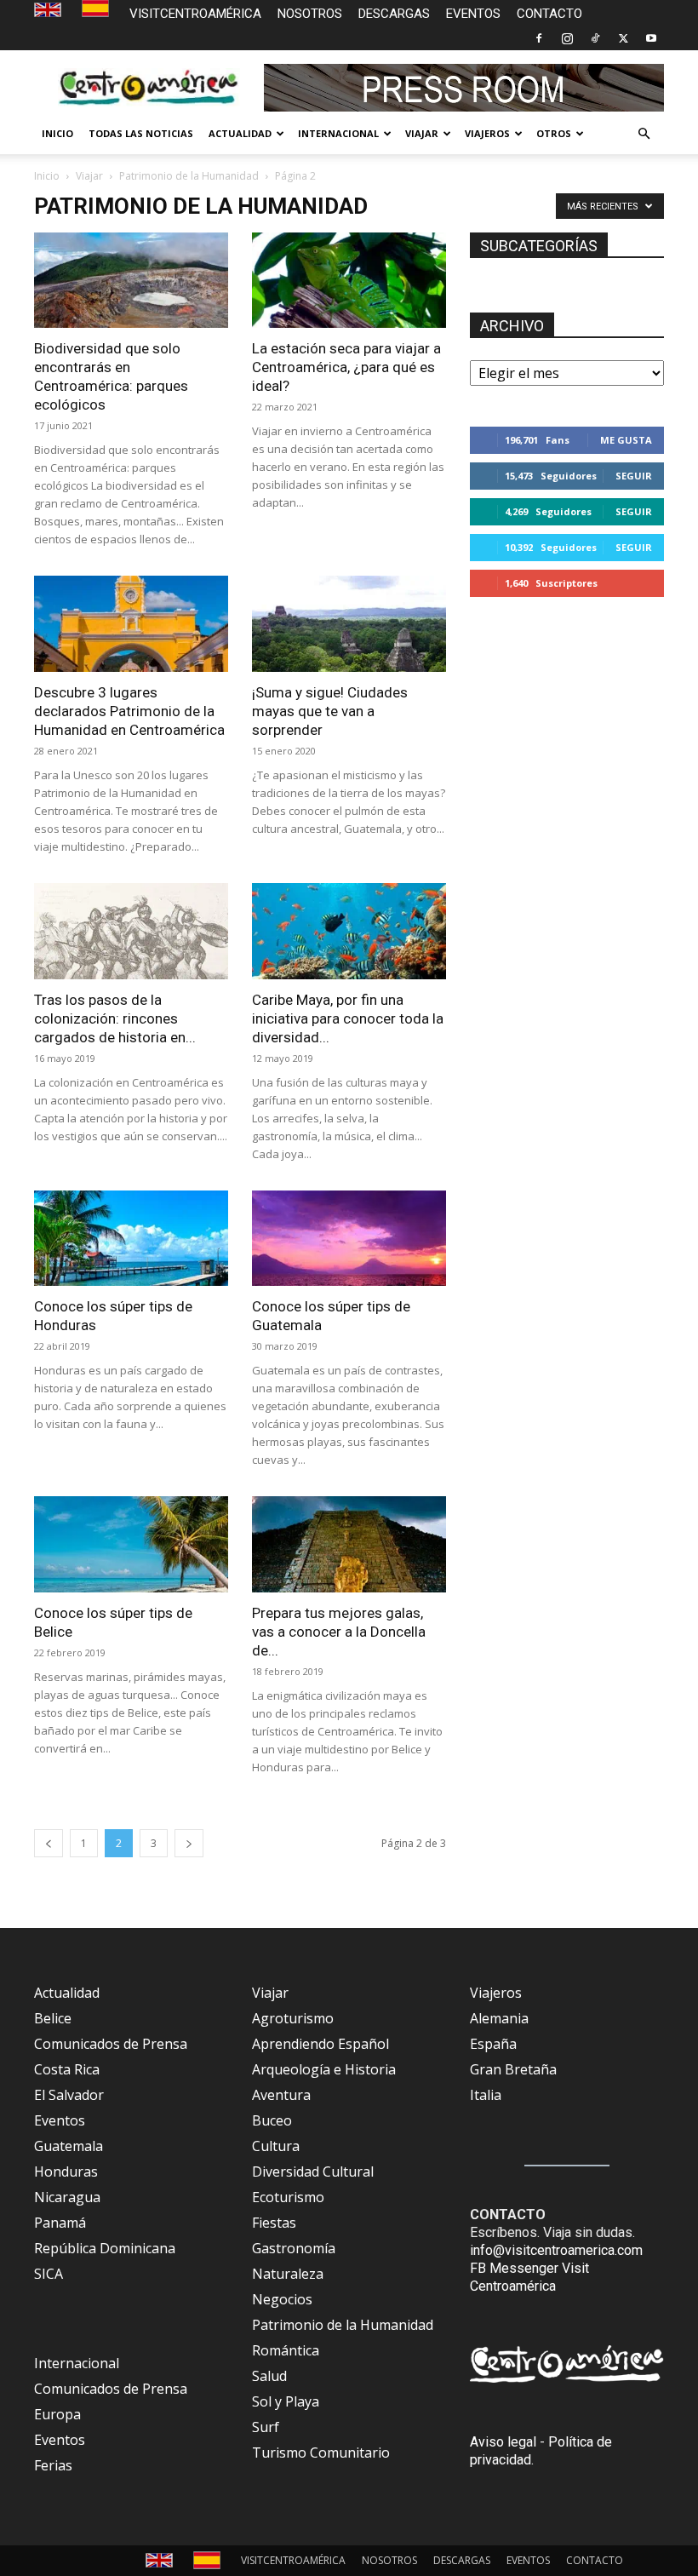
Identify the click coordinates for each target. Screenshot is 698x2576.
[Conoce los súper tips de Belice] (131, 1544)
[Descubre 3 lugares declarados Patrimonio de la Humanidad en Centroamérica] (131, 624)
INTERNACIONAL (338, 133)
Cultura (276, 2146)
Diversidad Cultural (313, 2172)
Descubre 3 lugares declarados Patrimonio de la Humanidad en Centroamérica (129, 711)
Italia (486, 2095)
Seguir (634, 476)
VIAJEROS (487, 133)
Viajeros (496, 1993)
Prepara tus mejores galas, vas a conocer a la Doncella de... (339, 1632)
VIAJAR (422, 133)
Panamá (60, 2223)
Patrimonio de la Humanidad (189, 176)
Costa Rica (67, 2069)
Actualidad (67, 1993)
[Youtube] (651, 38)
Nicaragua (67, 2197)
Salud (269, 2376)
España (493, 2044)
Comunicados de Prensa (111, 2044)
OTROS (554, 133)
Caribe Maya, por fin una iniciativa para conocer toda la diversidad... (348, 1018)
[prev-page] (49, 1843)
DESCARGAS (394, 14)
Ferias (53, 2465)
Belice (53, 2018)
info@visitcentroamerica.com (556, 2250)
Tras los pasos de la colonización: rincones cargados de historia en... (115, 1018)
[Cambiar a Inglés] (50, 11)
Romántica (286, 2350)
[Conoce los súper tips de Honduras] (131, 1239)
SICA (49, 2274)
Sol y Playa (286, 2401)
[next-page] (189, 1843)
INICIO (57, 133)
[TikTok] (595, 38)
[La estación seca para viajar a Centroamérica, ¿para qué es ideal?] (349, 281)
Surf (266, 2427)
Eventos (60, 2120)
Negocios (282, 2299)
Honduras (66, 2172)
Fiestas (274, 2223)
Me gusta (626, 440)
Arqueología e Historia (324, 2069)
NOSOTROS (310, 14)
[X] (623, 38)
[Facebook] (539, 38)
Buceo (272, 2120)
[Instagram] (567, 38)
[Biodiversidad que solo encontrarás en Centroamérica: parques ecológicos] (131, 281)
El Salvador (69, 2095)
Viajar (89, 176)
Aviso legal (503, 2442)
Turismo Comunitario (321, 2453)
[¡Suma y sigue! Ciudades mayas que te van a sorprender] (349, 624)
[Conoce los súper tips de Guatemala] (349, 1239)
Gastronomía (294, 2248)
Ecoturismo (288, 2197)
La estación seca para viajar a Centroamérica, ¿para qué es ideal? (346, 367)
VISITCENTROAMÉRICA (195, 14)
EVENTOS (473, 14)
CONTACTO (549, 14)
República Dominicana (105, 2248)
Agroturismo (293, 2018)
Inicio (47, 176)
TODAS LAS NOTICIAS (141, 133)
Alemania (499, 2018)
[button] (644, 134)
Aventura (281, 2095)
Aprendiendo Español (320, 2044)
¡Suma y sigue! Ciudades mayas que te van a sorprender (330, 711)
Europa (57, 2414)
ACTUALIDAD (240, 133)
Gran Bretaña (513, 2069)
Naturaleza (288, 2274)
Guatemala (69, 2146)
